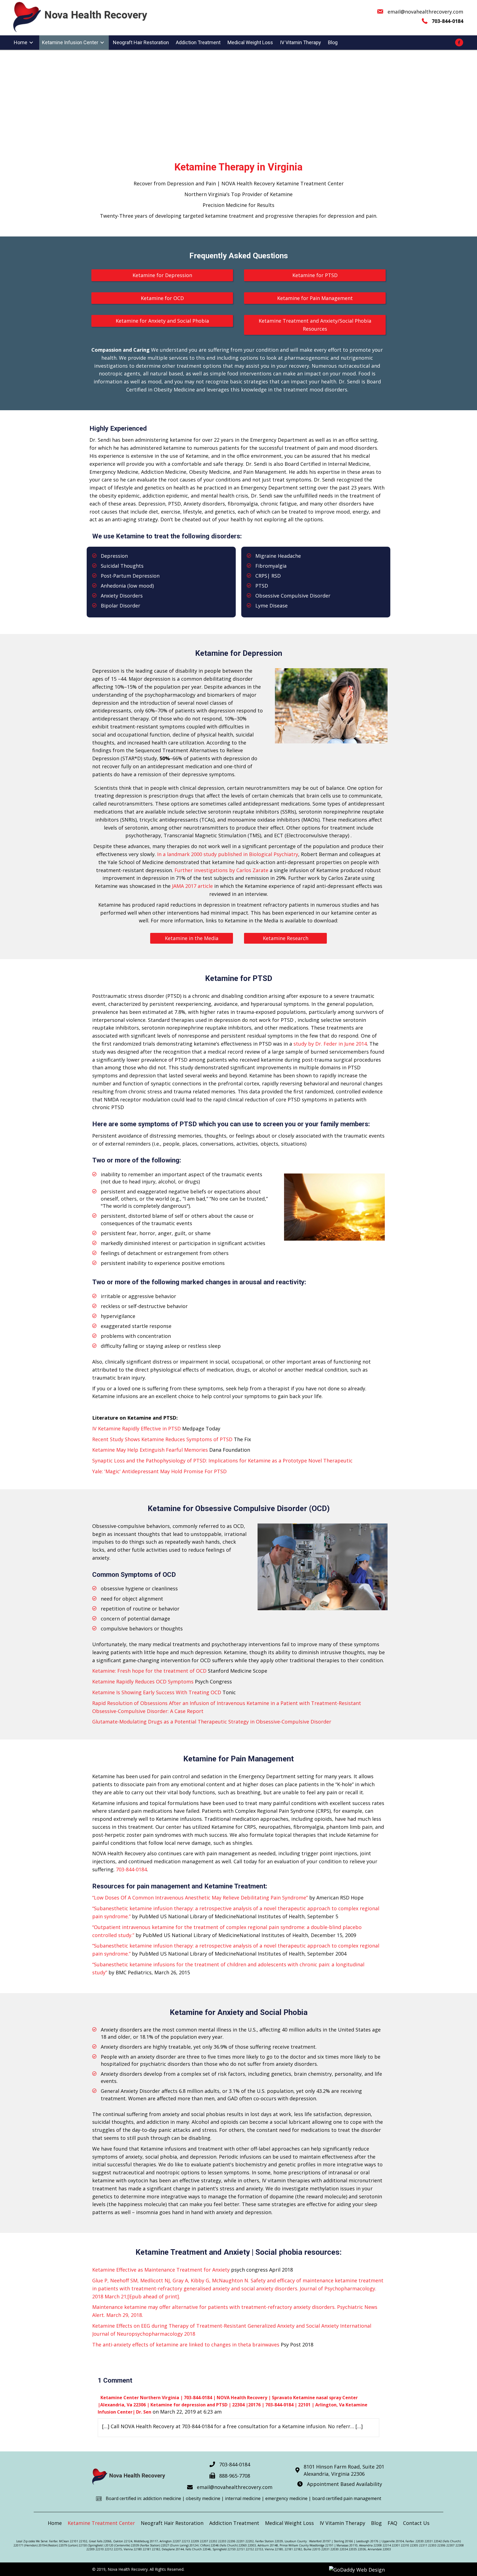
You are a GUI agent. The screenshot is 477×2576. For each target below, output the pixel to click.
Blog (376, 2523)
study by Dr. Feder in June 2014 (330, 1044)
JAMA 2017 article (192, 886)
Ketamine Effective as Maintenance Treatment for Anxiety (161, 2270)
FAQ (392, 2523)
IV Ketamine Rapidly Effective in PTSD (137, 1428)
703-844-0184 (131, 1869)
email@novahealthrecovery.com (425, 12)
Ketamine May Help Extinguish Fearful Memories (150, 1450)
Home (55, 2523)
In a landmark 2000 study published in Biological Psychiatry (228, 854)
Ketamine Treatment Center (101, 2523)
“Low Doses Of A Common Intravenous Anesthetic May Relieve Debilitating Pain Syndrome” (200, 1898)
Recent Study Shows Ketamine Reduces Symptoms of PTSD (162, 1439)
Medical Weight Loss (289, 2523)
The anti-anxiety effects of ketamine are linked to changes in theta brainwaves (186, 2345)
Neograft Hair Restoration (172, 2523)
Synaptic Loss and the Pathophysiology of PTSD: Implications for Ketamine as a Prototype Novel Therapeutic (222, 1461)
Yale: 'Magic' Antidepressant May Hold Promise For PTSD (159, 1471)
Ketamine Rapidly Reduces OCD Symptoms (143, 1682)
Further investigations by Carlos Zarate (221, 870)
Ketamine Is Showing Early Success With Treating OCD (157, 1692)
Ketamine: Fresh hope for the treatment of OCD (149, 1671)
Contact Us (416, 2523)
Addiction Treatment (234, 2523)
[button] (162, 275)
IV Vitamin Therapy (342, 2523)
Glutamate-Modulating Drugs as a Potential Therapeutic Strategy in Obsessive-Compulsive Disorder (212, 1722)
